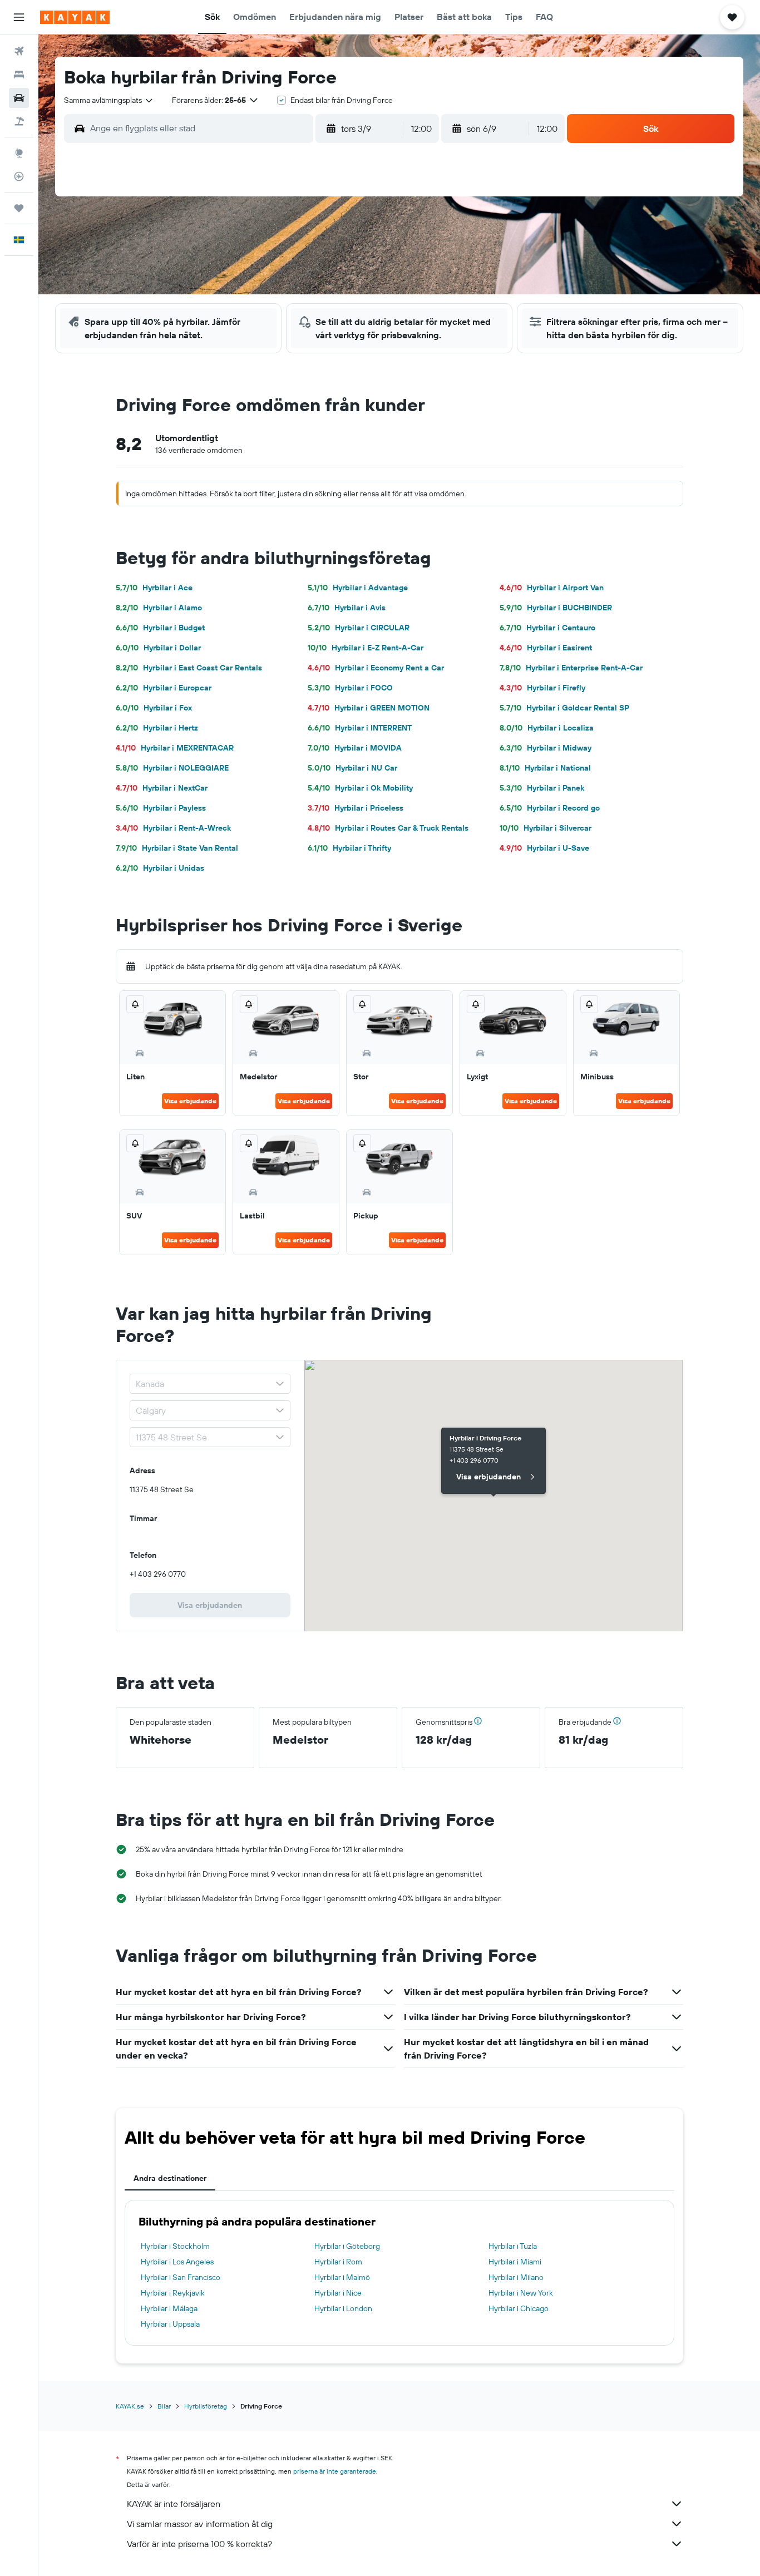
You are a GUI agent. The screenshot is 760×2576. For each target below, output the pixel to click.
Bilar (164, 2406)
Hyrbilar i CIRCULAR (359, 628)
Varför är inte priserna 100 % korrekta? (199, 2544)
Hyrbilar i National (545, 768)
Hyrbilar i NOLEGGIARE (172, 768)
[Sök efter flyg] (19, 51)
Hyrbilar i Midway (546, 748)
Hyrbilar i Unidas (160, 868)
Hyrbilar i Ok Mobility (360, 788)
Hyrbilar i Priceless (356, 808)
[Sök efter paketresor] (19, 121)
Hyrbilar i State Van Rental (177, 848)
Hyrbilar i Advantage (358, 588)
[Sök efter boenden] (19, 75)
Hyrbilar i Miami (515, 2262)
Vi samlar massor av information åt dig (200, 2524)
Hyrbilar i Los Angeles (177, 2262)
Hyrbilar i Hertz (157, 728)
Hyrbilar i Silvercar (546, 828)
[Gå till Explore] (19, 153)
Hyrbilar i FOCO (350, 688)
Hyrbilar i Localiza (547, 728)
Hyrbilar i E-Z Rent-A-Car (366, 648)
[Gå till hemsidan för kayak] (75, 17)
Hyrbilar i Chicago (519, 2308)
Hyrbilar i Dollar (158, 648)
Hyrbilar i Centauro (547, 628)
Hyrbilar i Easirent (546, 648)
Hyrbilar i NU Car (352, 768)
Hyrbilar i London (343, 2308)
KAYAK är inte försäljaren (174, 2504)
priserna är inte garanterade (335, 2471)
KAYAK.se (130, 2406)
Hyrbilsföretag (206, 2406)
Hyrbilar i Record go (550, 808)
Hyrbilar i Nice (338, 2293)
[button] (19, 17)
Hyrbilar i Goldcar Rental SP (564, 708)
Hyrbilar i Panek (542, 788)
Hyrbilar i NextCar (162, 788)
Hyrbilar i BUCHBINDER (556, 608)
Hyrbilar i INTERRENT (360, 728)
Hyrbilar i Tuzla (513, 2246)
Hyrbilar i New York (521, 2293)
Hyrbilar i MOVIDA (355, 748)
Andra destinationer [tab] (170, 2178)
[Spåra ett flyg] (19, 176)
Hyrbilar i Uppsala (170, 2324)
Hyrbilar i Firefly (542, 688)
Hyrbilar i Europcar (164, 688)
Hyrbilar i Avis (347, 608)
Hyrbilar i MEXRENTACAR (175, 748)
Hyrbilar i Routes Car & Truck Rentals (388, 828)
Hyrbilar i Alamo (159, 608)
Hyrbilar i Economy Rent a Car (376, 668)
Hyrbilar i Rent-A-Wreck (173, 828)
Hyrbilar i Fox (154, 708)
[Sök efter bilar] (19, 98)
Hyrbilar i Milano (516, 2277)
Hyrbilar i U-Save (544, 848)
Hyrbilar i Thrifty (349, 848)
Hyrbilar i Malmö (342, 2277)
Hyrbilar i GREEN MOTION (369, 708)
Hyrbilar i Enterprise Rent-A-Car (571, 668)
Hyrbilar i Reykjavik (173, 2293)
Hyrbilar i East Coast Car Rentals (189, 668)
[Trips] (19, 208)
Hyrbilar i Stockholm (175, 2246)
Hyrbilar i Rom (338, 2262)
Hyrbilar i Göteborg (347, 2246)
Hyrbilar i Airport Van (552, 588)
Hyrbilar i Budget (160, 628)
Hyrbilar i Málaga (169, 2308)
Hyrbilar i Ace (154, 588)
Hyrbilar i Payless (161, 808)
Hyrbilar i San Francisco (181, 2277)
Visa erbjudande (190, 1101)
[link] (210, 1605)
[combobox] (109, 100)
